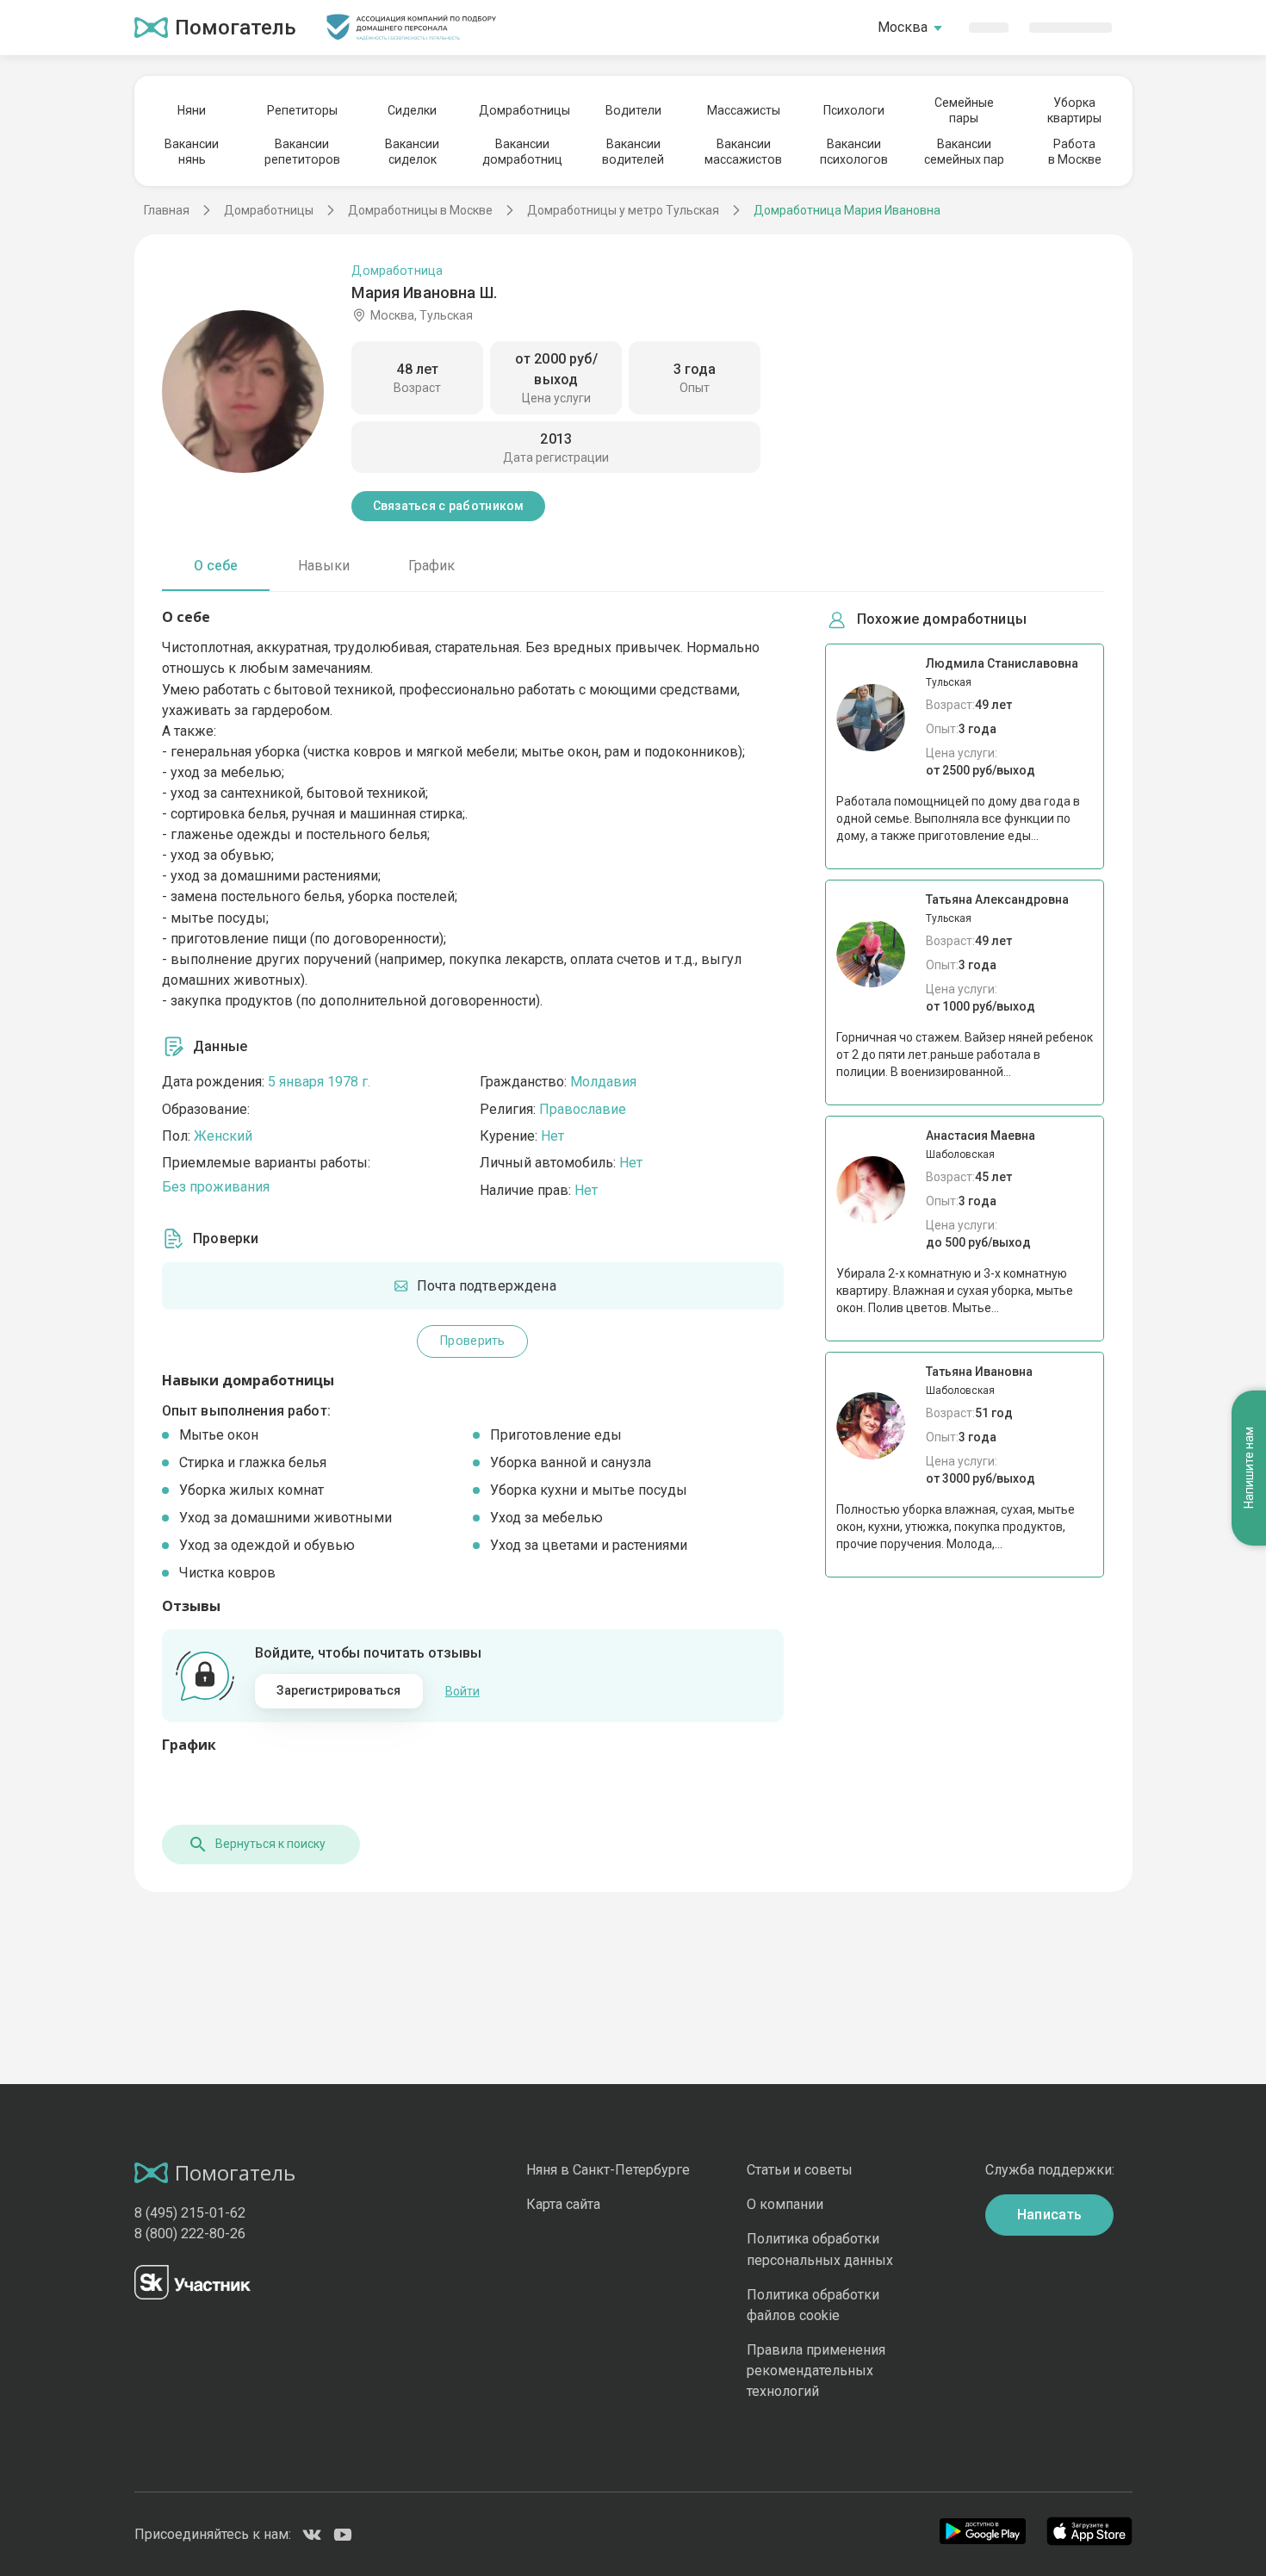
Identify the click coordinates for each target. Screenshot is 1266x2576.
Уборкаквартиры (1074, 110)
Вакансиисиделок (412, 152)
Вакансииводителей (633, 152)
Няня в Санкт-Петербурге (608, 2170)
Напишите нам (1249, 1468)
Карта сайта (563, 2204)
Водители (633, 110)
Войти (462, 1691)
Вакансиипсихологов (854, 152)
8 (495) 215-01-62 (190, 2213)
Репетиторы (302, 110)
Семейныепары (964, 110)
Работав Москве (1075, 152)
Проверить (473, 1341)
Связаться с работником (449, 506)
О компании (785, 2204)
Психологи (854, 110)
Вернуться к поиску (270, 1844)
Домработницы (523, 110)
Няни (192, 110)
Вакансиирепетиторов (302, 152)
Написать (1050, 2215)
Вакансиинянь (192, 152)
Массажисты (744, 110)
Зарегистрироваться (338, 1690)
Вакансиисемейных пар (964, 152)
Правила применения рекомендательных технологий (816, 2371)
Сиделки (412, 110)
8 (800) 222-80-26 (190, 2234)
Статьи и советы (800, 2170)
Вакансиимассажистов (743, 152)
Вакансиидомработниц (522, 152)
